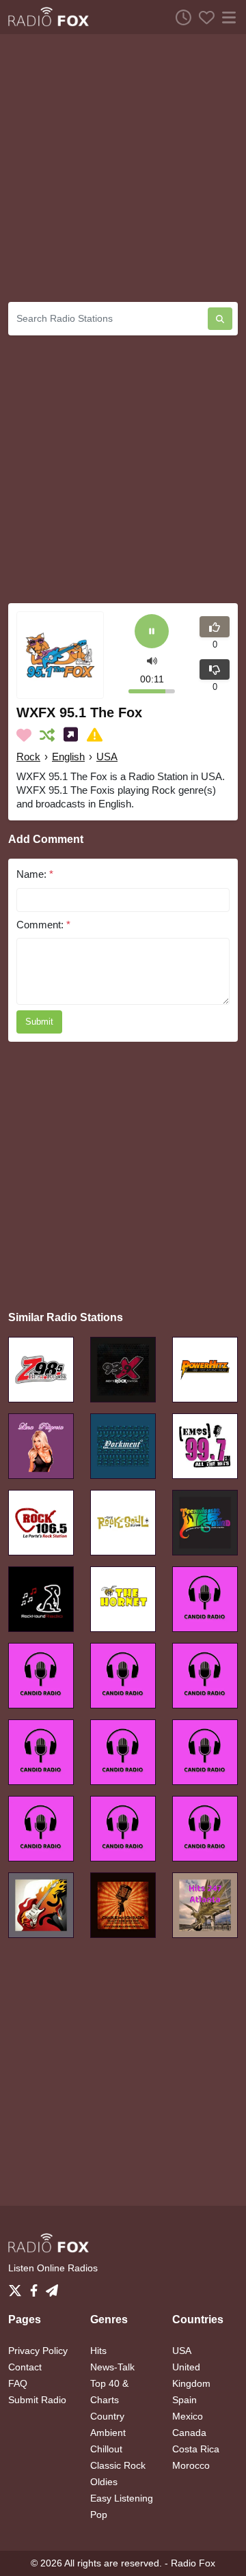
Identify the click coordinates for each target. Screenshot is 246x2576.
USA (107, 757)
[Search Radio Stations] (220, 319)
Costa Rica (196, 2449)
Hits (98, 2351)
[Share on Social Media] (73, 735)
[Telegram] (52, 2286)
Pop (99, 2515)
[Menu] (226, 17)
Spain (184, 2400)
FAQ (18, 2383)
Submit (39, 1022)
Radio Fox (193, 2563)
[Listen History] (180, 17)
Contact (25, 2367)
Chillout (106, 2449)
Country (107, 2416)
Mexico (188, 2416)
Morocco (191, 2465)
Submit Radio (37, 2400)
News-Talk (112, 2367)
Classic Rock (118, 2465)
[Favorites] (203, 17)
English (68, 757)
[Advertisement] (123, 168)
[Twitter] (18, 2286)
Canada (189, 2433)
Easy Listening (122, 2498)
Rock (28, 757)
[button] (152, 660)
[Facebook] (37, 2286)
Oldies (104, 2482)
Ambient (108, 2433)
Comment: (43, 925)
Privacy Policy (38, 2351)
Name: (35, 874)
